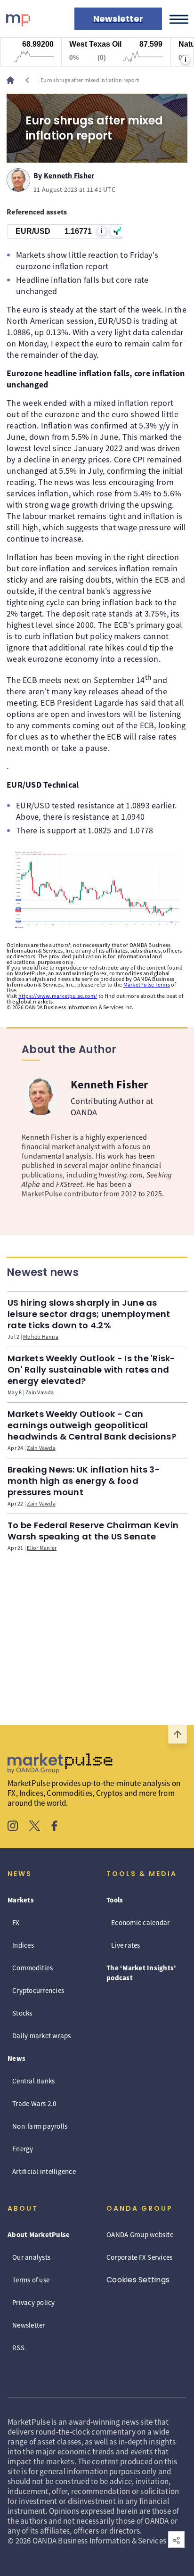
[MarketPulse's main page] (14, 80)
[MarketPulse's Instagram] (13, 1827)
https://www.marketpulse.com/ (58, 996)
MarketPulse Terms (147, 984)
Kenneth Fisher (69, 174)
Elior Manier (42, 1548)
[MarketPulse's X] (35, 1827)
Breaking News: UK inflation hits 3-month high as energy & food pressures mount (84, 1481)
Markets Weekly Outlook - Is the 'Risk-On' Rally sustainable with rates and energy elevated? (92, 1370)
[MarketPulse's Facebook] (54, 1827)
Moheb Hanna (41, 1337)
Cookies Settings (138, 2280)
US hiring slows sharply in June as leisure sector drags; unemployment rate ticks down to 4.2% (89, 1314)
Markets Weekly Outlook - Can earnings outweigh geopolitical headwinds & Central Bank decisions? (92, 1425)
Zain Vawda (40, 1392)
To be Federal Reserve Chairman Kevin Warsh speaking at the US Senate (93, 1531)
